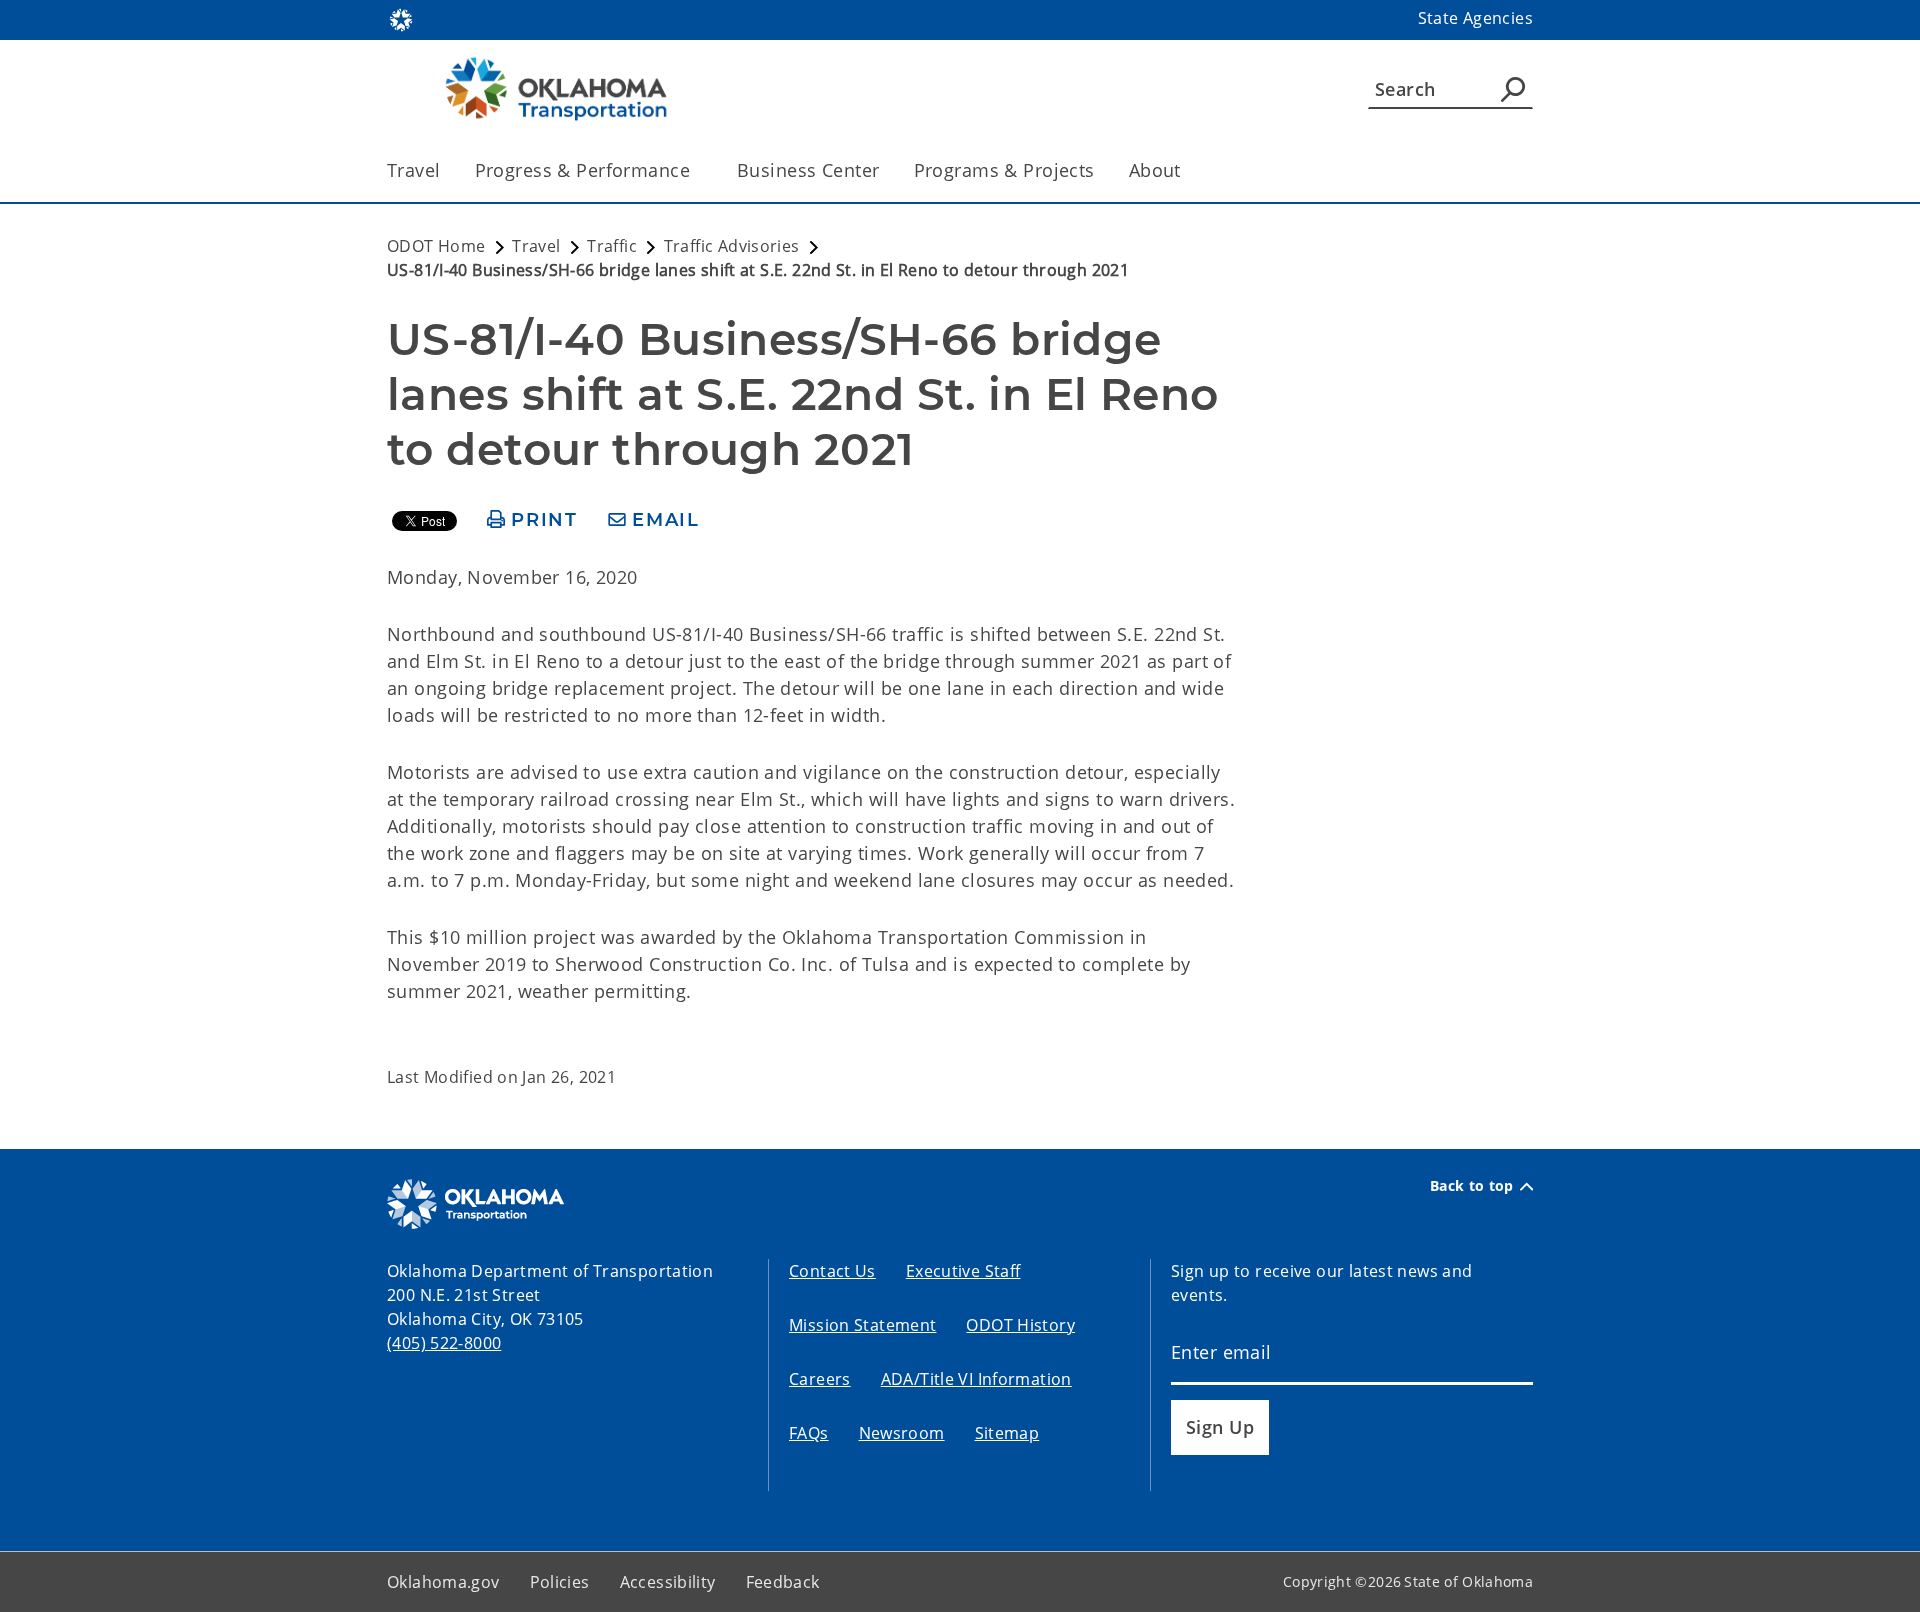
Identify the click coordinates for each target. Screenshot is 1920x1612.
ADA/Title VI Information (976, 1379)
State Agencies (1475, 18)
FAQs (809, 1433)
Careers (820, 1379)
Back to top (1472, 1186)
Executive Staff (963, 1271)
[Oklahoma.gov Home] (401, 18)
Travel (414, 170)
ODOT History (1020, 1325)
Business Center (808, 170)
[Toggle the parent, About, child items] (1187, 170)
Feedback (783, 1582)
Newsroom (902, 1433)
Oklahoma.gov (443, 1582)
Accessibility (668, 1582)
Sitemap (1007, 1433)
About (1155, 170)
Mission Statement (862, 1325)
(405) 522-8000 (444, 1343)
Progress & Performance (582, 170)
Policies (560, 1582)
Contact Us (832, 1271)
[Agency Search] (1513, 89)
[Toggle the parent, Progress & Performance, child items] (696, 170)
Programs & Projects (1004, 170)
